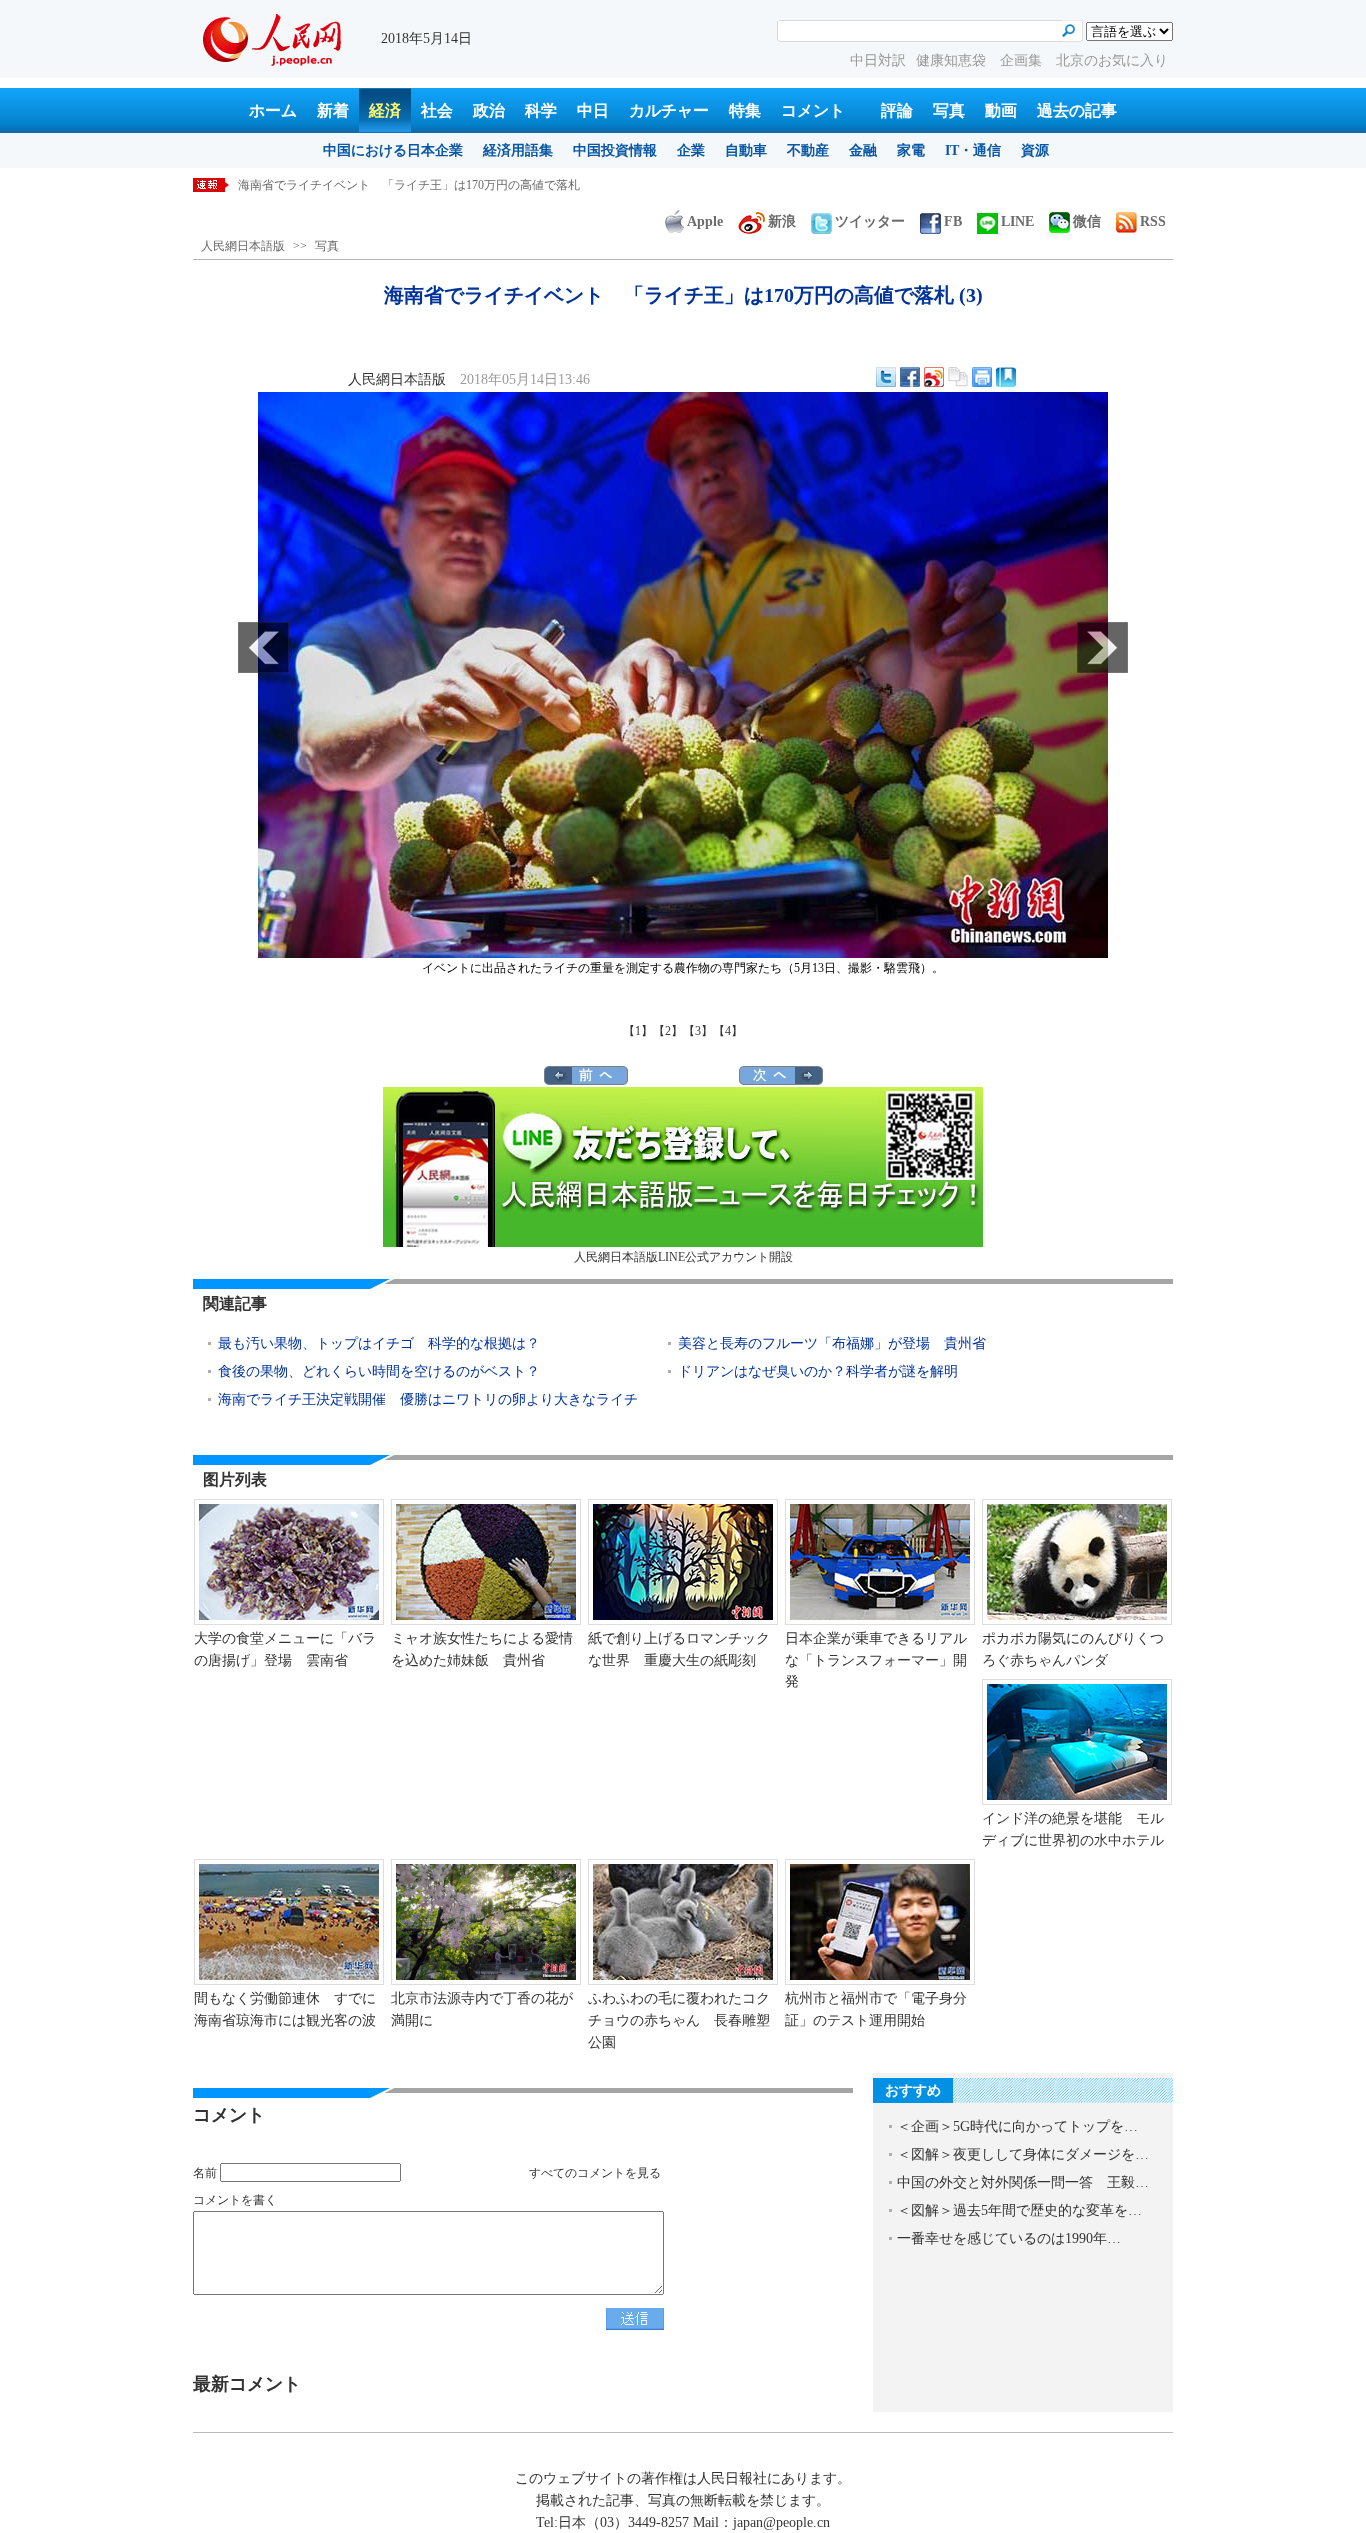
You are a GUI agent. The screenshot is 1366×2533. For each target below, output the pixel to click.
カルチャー (669, 110)
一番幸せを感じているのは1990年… (1009, 2238)
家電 (911, 150)
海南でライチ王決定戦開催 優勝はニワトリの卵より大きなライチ (428, 1399)
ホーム (273, 110)
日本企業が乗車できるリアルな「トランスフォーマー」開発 (876, 1660)
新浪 (782, 221)
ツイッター (870, 221)
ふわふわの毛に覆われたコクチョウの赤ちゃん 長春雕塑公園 (679, 2020)
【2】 (668, 1031)
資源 (1035, 150)
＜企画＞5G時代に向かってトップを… (1017, 2126)
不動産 (808, 150)
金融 (863, 150)
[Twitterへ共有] (886, 377)
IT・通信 (973, 150)
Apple (705, 221)
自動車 (746, 150)
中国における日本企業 (393, 150)
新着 (333, 110)
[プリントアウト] (982, 377)
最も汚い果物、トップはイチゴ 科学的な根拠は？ (379, 1343)
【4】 (728, 1031)
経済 (385, 110)
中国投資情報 (615, 150)
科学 (541, 110)
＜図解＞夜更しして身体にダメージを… (1023, 2154)
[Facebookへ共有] (910, 377)
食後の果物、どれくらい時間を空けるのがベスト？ (379, 1371)
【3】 (698, 1031)
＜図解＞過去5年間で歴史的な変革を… (1019, 2210)
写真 (949, 110)
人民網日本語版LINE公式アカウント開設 (683, 1257)
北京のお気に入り (1112, 60)
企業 (691, 150)
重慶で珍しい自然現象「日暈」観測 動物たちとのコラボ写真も (412, 185)
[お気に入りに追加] (1006, 377)
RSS (1153, 221)
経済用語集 (518, 150)
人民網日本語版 (243, 246)
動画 (1001, 110)
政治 (489, 110)
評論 (897, 110)
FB (953, 221)
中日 (593, 110)
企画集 (1023, 60)
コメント (813, 110)
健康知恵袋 (953, 60)
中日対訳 (878, 60)
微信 (1087, 221)
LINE (1017, 221)
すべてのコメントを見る (595, 2173)
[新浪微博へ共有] (934, 377)
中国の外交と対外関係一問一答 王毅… (1023, 2182)
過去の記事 (1077, 110)
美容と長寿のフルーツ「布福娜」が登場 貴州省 (832, 1343)
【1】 (638, 1031)
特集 (745, 110)
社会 (437, 110)
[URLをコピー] (958, 377)
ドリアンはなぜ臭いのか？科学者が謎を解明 (818, 1371)
